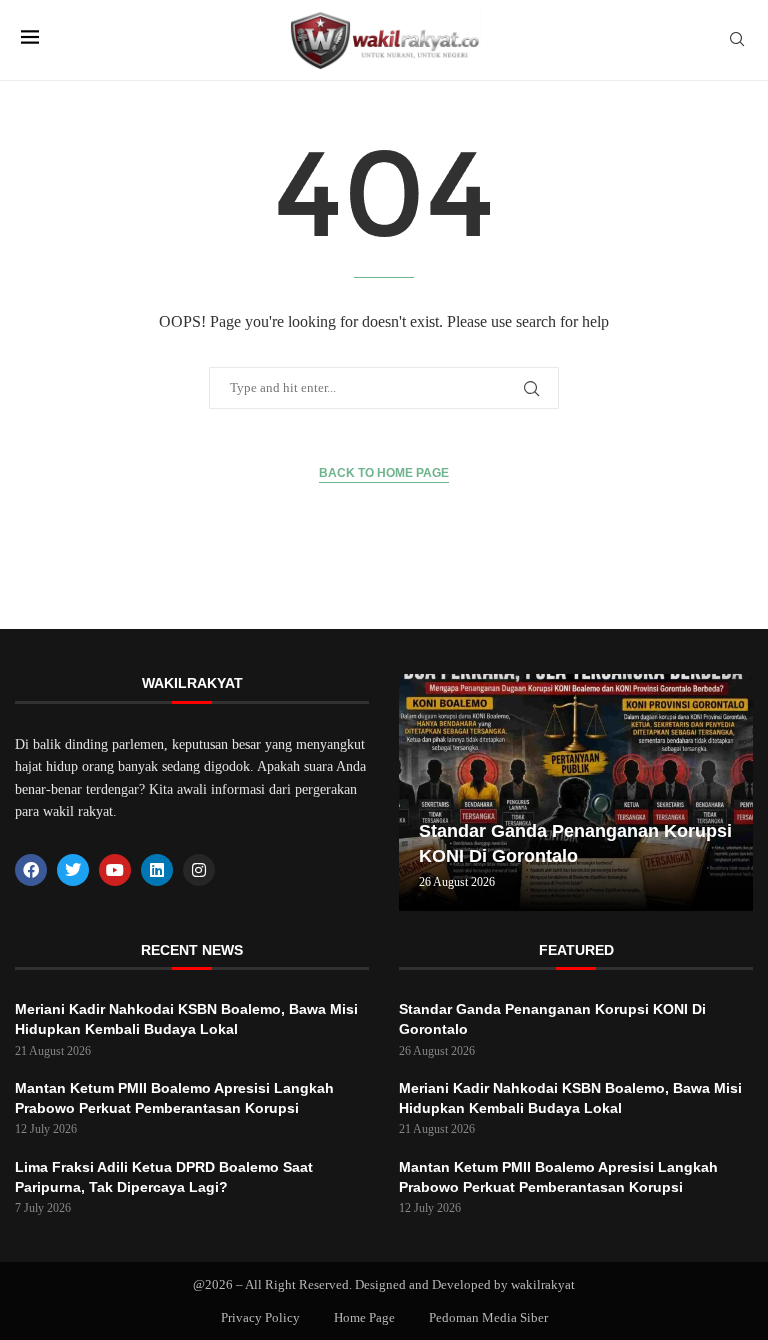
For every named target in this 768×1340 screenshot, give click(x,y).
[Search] (737, 40)
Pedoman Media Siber (488, 1317)
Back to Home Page (384, 473)
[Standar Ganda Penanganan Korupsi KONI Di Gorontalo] (576, 792)
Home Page (364, 1317)
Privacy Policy (260, 1317)
